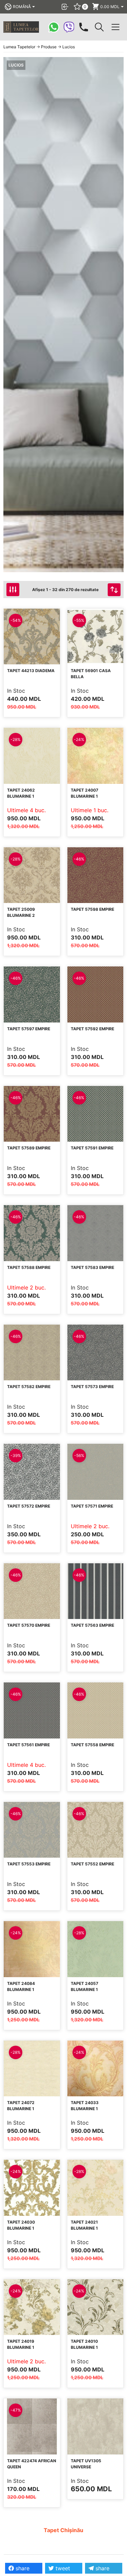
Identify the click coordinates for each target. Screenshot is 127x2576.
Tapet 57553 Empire (29, 1864)
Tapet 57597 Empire (29, 1029)
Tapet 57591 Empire (92, 1148)
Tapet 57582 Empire (29, 1387)
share (22, 2568)
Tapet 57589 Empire (29, 1148)
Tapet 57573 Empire (92, 1387)
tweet (62, 2568)
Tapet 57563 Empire (92, 1625)
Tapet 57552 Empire (92, 1864)
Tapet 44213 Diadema (31, 671)
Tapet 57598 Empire (92, 909)
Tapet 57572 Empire (29, 1506)
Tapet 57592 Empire (92, 1029)
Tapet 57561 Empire (28, 1745)
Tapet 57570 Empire (29, 1625)
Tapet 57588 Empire (29, 1267)
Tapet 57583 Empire (92, 1267)
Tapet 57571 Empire (92, 1506)
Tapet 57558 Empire (92, 1745)
